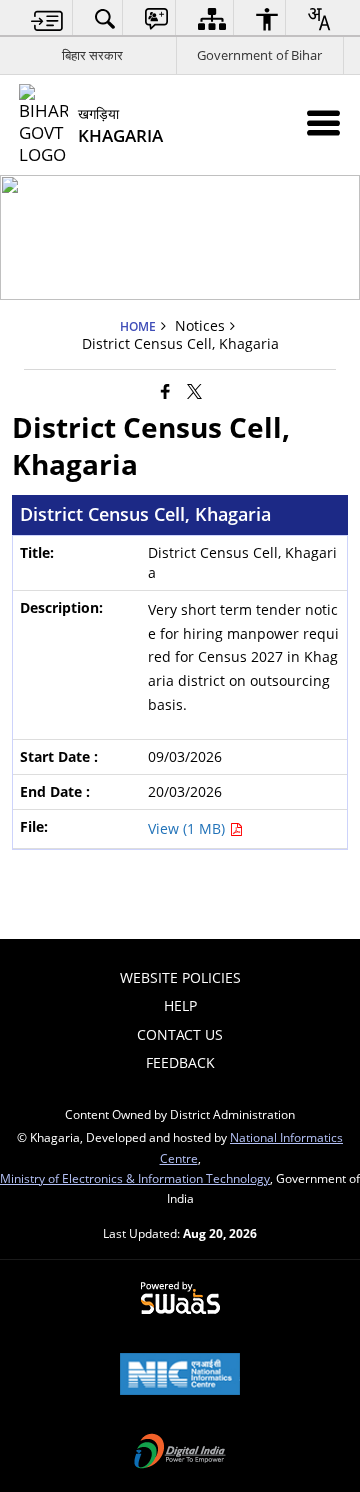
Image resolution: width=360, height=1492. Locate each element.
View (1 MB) (188, 828)
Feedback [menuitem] (180, 1062)
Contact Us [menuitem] (180, 1034)
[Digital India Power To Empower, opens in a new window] (180, 1453)
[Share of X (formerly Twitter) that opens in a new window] (194, 390)
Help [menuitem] (180, 1005)
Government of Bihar (259, 55)
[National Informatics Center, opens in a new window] (180, 1376)
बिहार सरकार (92, 55)
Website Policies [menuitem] (180, 977)
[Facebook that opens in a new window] (165, 390)
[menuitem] (47, 18)
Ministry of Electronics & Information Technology (135, 1178)
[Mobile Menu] (323, 122)
